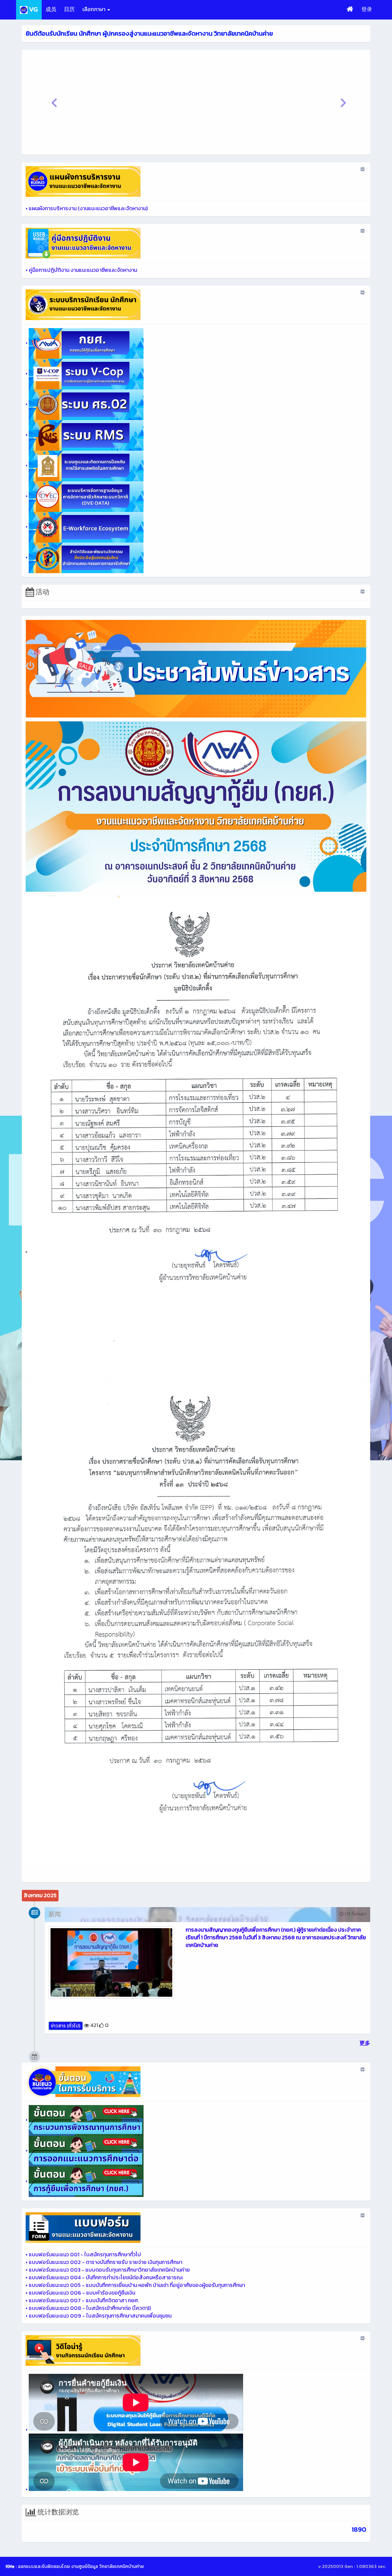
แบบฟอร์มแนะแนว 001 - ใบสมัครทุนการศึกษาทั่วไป (85, 2255)
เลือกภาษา (94, 9)
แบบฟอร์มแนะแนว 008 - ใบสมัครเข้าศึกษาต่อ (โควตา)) (90, 2308)
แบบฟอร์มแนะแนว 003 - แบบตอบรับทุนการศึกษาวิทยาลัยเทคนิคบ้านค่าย (109, 2270)
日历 (69, 9)
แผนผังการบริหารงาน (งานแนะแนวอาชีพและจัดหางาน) (88, 208)
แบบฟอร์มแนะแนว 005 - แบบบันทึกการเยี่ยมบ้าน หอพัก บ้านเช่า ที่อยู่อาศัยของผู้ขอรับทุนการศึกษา (137, 2285)
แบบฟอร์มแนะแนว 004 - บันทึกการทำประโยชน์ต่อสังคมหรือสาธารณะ (106, 2278)
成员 (51, 9)
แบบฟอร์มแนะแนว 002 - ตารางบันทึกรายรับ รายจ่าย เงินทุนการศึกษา (105, 2262)
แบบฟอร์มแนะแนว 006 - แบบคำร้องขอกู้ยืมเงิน (82, 2293)
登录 (367, 9)
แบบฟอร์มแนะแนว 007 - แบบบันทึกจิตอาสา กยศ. (84, 2301)
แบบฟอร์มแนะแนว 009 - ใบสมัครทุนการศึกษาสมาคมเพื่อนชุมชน (100, 2316)
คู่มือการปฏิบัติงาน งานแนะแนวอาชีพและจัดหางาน (83, 270)
